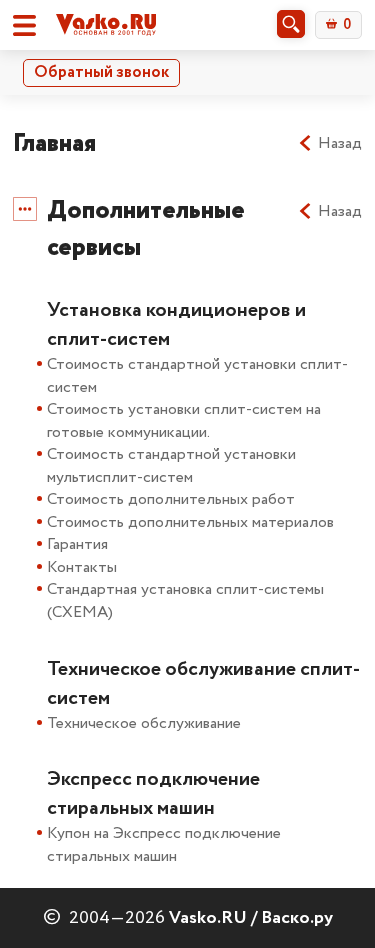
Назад (340, 144)
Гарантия (77, 544)
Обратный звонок (101, 72)
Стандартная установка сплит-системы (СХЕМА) (185, 601)
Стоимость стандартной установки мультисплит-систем (171, 466)
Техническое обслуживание (144, 723)
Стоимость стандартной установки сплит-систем (197, 376)
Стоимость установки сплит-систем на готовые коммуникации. (184, 421)
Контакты (82, 567)
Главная (54, 143)
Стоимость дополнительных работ (171, 499)
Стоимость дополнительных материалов (190, 522)
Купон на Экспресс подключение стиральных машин (164, 845)
